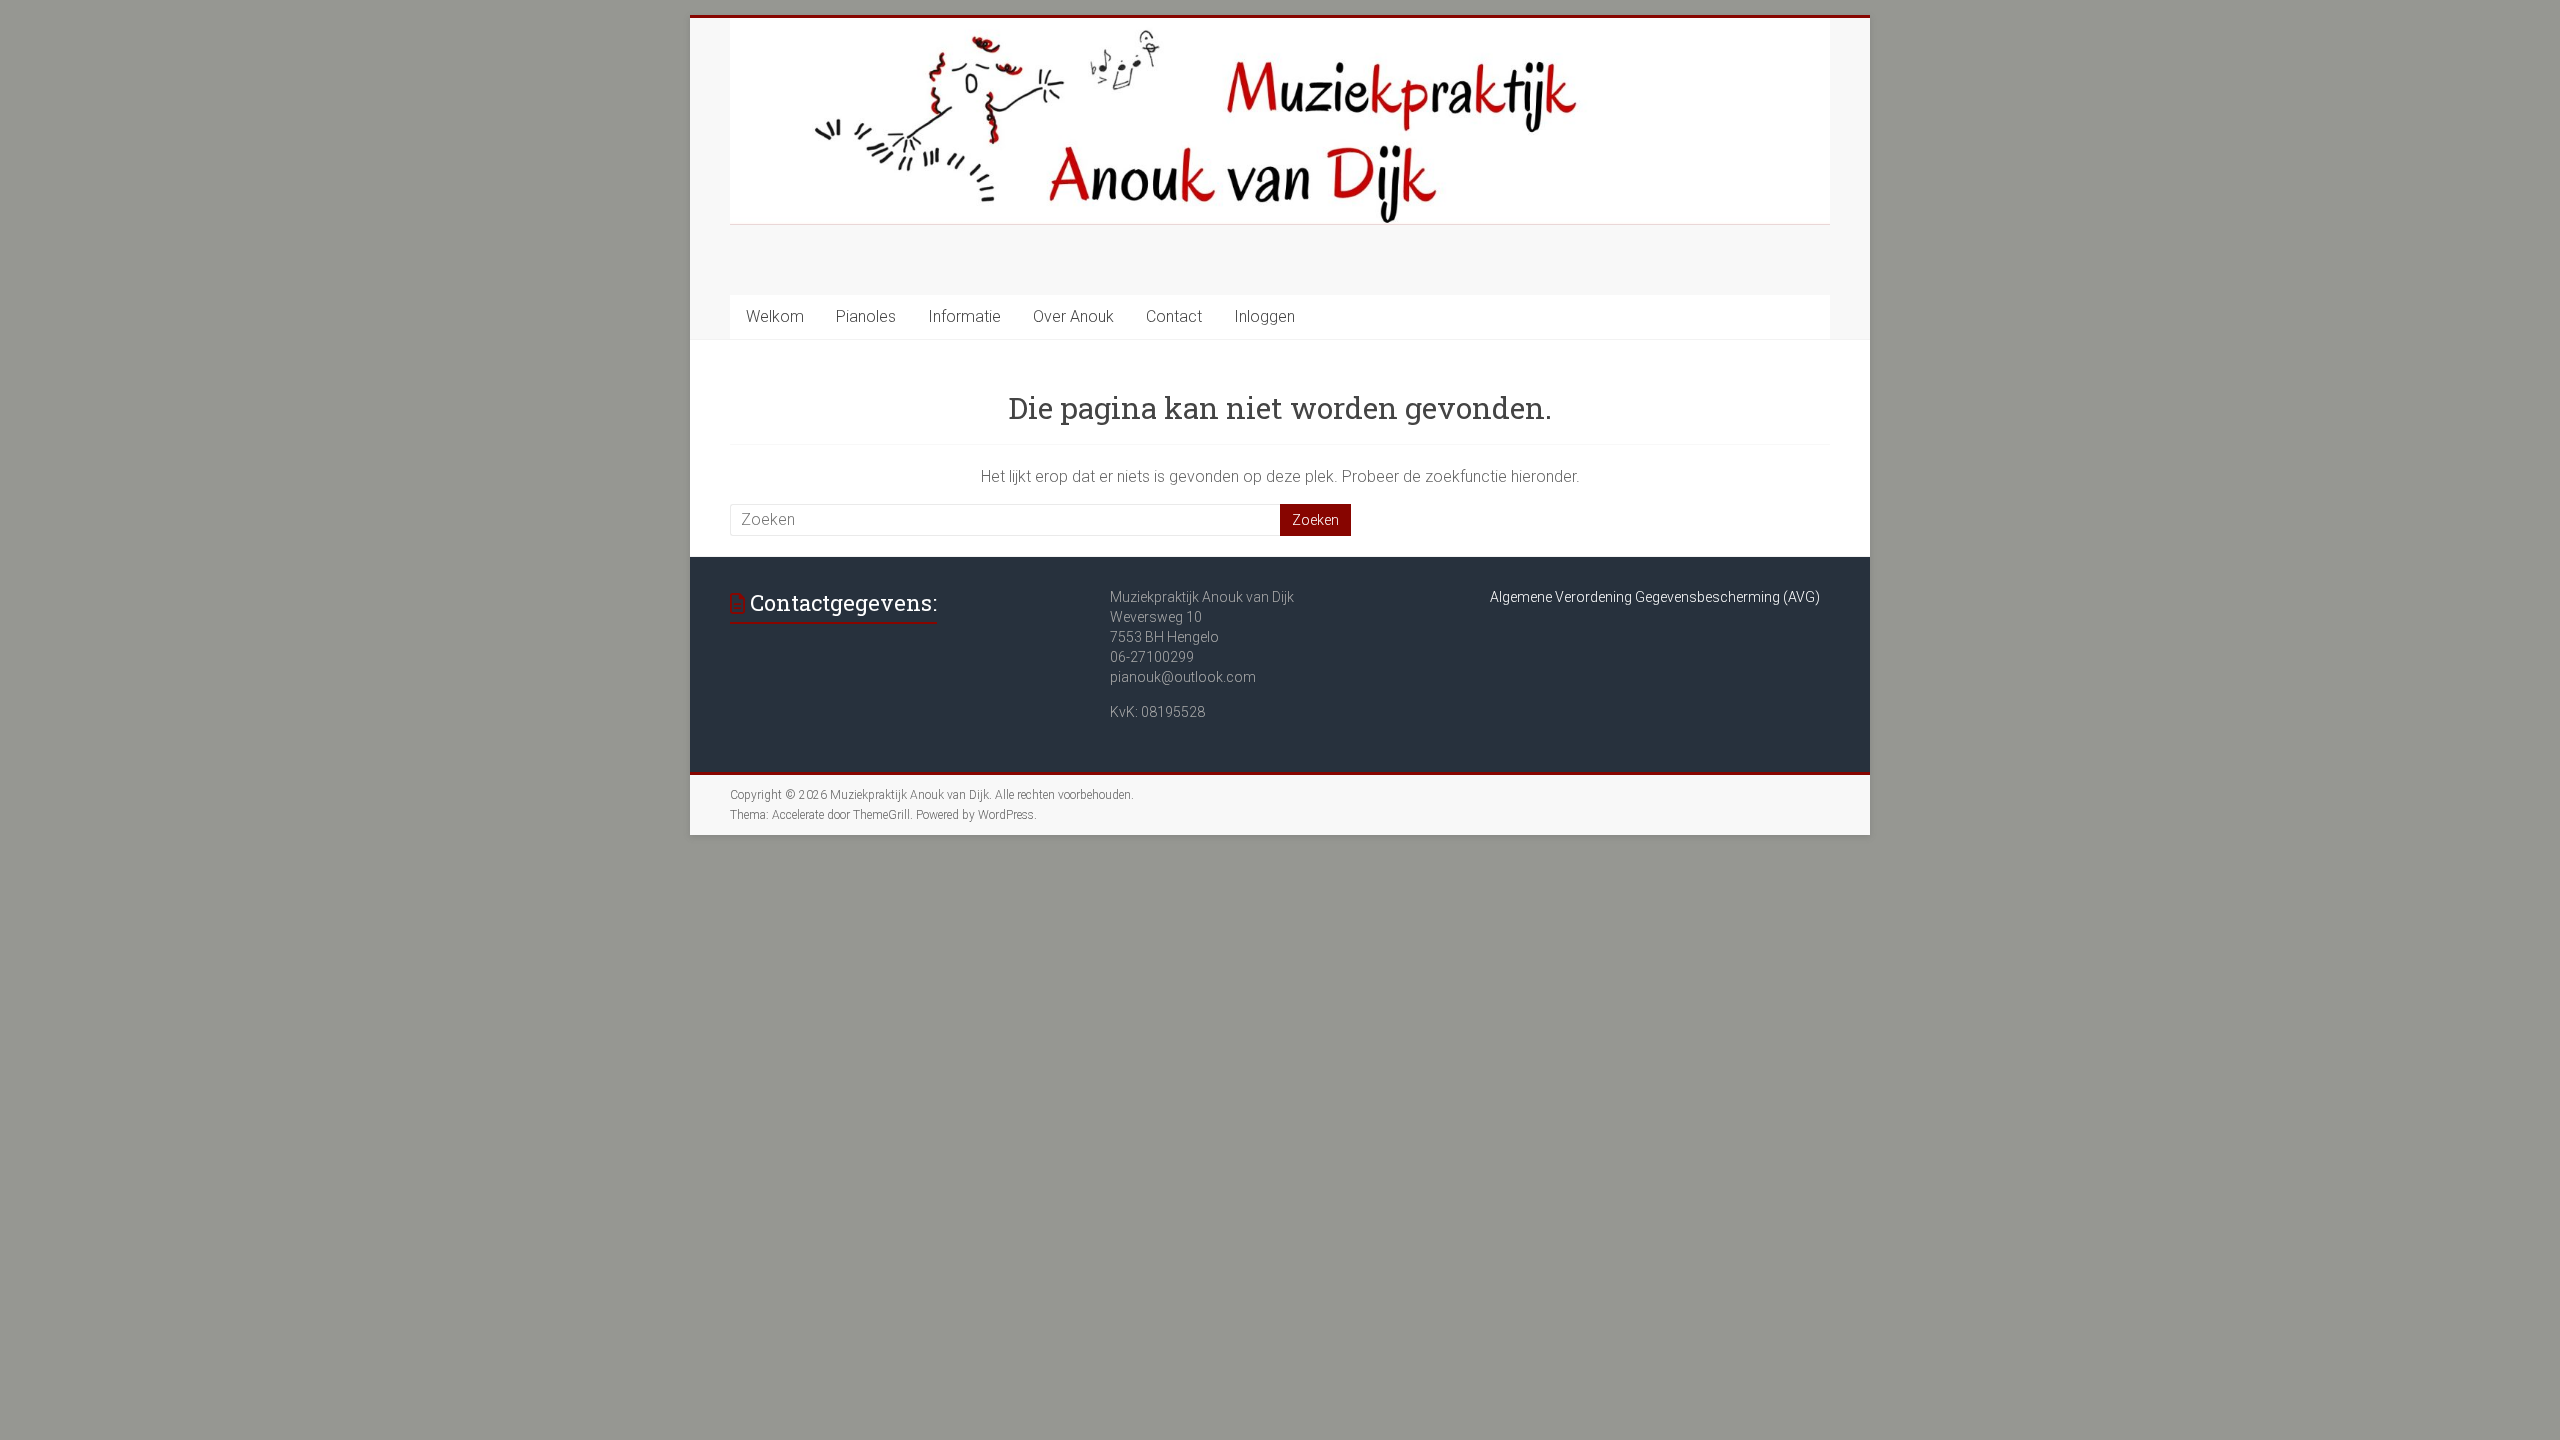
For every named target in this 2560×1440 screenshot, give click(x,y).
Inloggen (1264, 316)
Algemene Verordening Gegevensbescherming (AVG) (1655, 597)
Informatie (964, 316)
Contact (1174, 316)
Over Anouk (1073, 316)
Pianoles (866, 316)
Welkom (775, 316)
